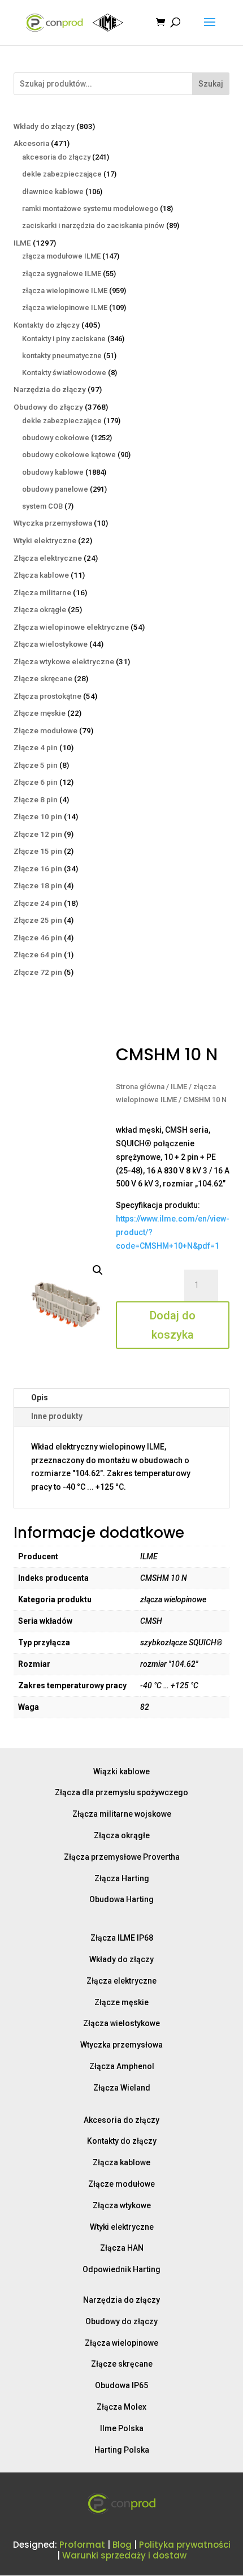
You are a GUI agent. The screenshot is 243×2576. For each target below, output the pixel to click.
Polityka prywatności (185, 2545)
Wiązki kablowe (121, 1771)
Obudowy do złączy (121, 2321)
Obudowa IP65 (121, 2385)
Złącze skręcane (122, 2364)
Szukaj (211, 84)
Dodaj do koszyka (173, 1325)
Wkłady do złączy (121, 1959)
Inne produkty (57, 1416)
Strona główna (140, 1087)
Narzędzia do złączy (121, 2300)
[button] (98, 1270)
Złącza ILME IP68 (122, 1938)
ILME (179, 1087)
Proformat (82, 2545)
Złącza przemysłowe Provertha (122, 1857)
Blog (122, 2545)
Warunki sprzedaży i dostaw (124, 2555)
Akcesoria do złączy (121, 2120)
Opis (40, 1397)
